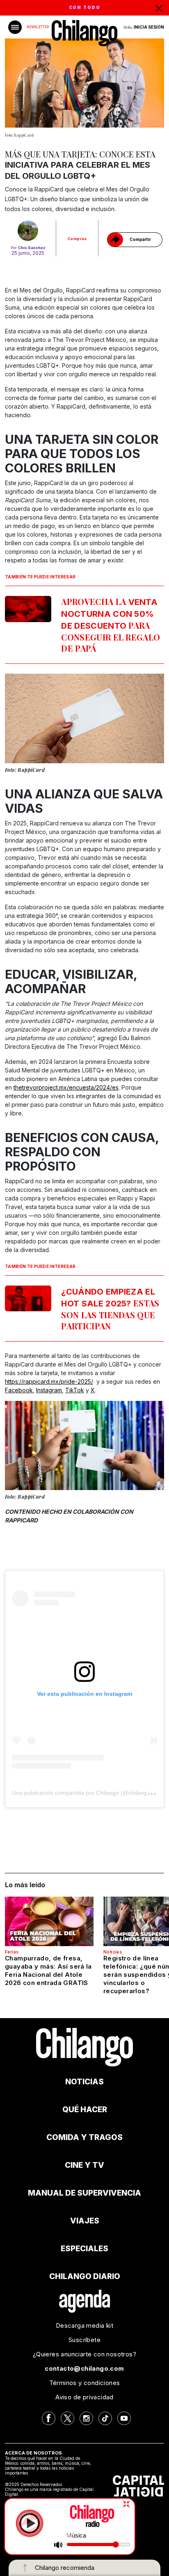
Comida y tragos (84, 2137)
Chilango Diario (85, 2276)
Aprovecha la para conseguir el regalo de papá (111, 625)
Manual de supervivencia (84, 2193)
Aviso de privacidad (84, 2397)
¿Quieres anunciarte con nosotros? (84, 2354)
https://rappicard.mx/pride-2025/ (49, 1381)
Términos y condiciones (85, 2383)
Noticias (113, 1952)
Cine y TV (84, 2165)
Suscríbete (84, 2340)
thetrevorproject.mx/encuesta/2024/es (66, 1087)
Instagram (49, 1390)
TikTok (75, 1390)
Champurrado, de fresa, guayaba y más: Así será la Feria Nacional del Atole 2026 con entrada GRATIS (48, 1970)
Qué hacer (85, 2110)
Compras (77, 239)
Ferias (12, 1952)
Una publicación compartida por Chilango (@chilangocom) (88, 1793)
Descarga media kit (84, 2325)
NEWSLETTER (38, 27)
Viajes (85, 2221)
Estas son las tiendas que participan (110, 1309)
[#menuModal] (15, 27)
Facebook (19, 1390)
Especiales (84, 2249)
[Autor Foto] (28, 231)
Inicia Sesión (149, 27)
